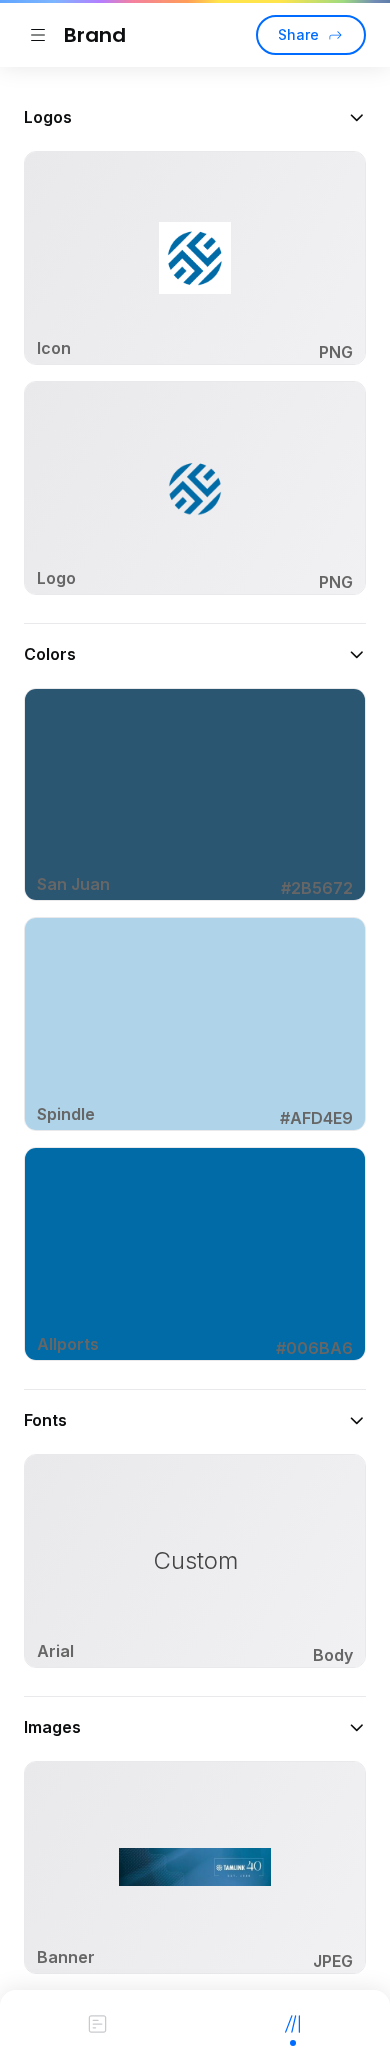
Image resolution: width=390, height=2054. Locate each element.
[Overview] (97, 2022)
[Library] (292, 2022)
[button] (195, 117)
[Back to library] (38, 35)
